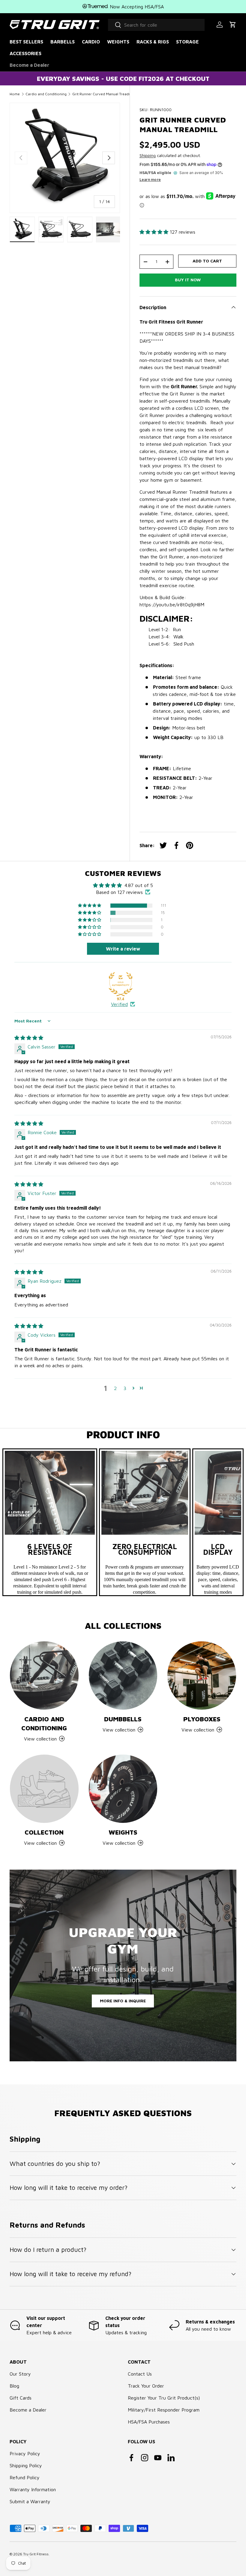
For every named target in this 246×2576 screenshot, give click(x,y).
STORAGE (187, 42)
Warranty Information (33, 2489)
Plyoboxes (202, 1719)
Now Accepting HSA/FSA (136, 7)
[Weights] (123, 1789)
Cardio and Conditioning (46, 94)
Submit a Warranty (30, 2501)
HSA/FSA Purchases (149, 2422)
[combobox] (156, 25)
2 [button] (115, 1388)
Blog (14, 2386)
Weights (123, 1832)
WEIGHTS (118, 42)
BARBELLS (63, 42)
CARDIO (91, 42)
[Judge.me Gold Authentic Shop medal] (121, 984)
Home (15, 94)
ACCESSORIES (25, 53)
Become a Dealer (29, 65)
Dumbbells (123, 1719)
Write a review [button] (123, 949)
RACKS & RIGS (153, 42)
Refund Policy (25, 2477)
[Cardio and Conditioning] (44, 1676)
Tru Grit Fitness (36, 2554)
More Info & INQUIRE (123, 2001)
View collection (40, 1843)
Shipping (148, 155)
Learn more (150, 180)
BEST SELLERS (26, 42)
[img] (29, 1038)
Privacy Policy (25, 2453)
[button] (233, 25)
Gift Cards (21, 2398)
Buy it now (188, 280)
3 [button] (125, 1388)
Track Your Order (146, 2386)
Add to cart (207, 261)
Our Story (20, 2374)
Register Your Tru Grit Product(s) (164, 2398)
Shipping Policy (26, 2465)
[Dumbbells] (123, 1676)
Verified (119, 1004)
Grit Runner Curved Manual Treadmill (103, 94)
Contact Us (140, 2374)
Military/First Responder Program (164, 2410)
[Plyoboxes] (202, 1676)
